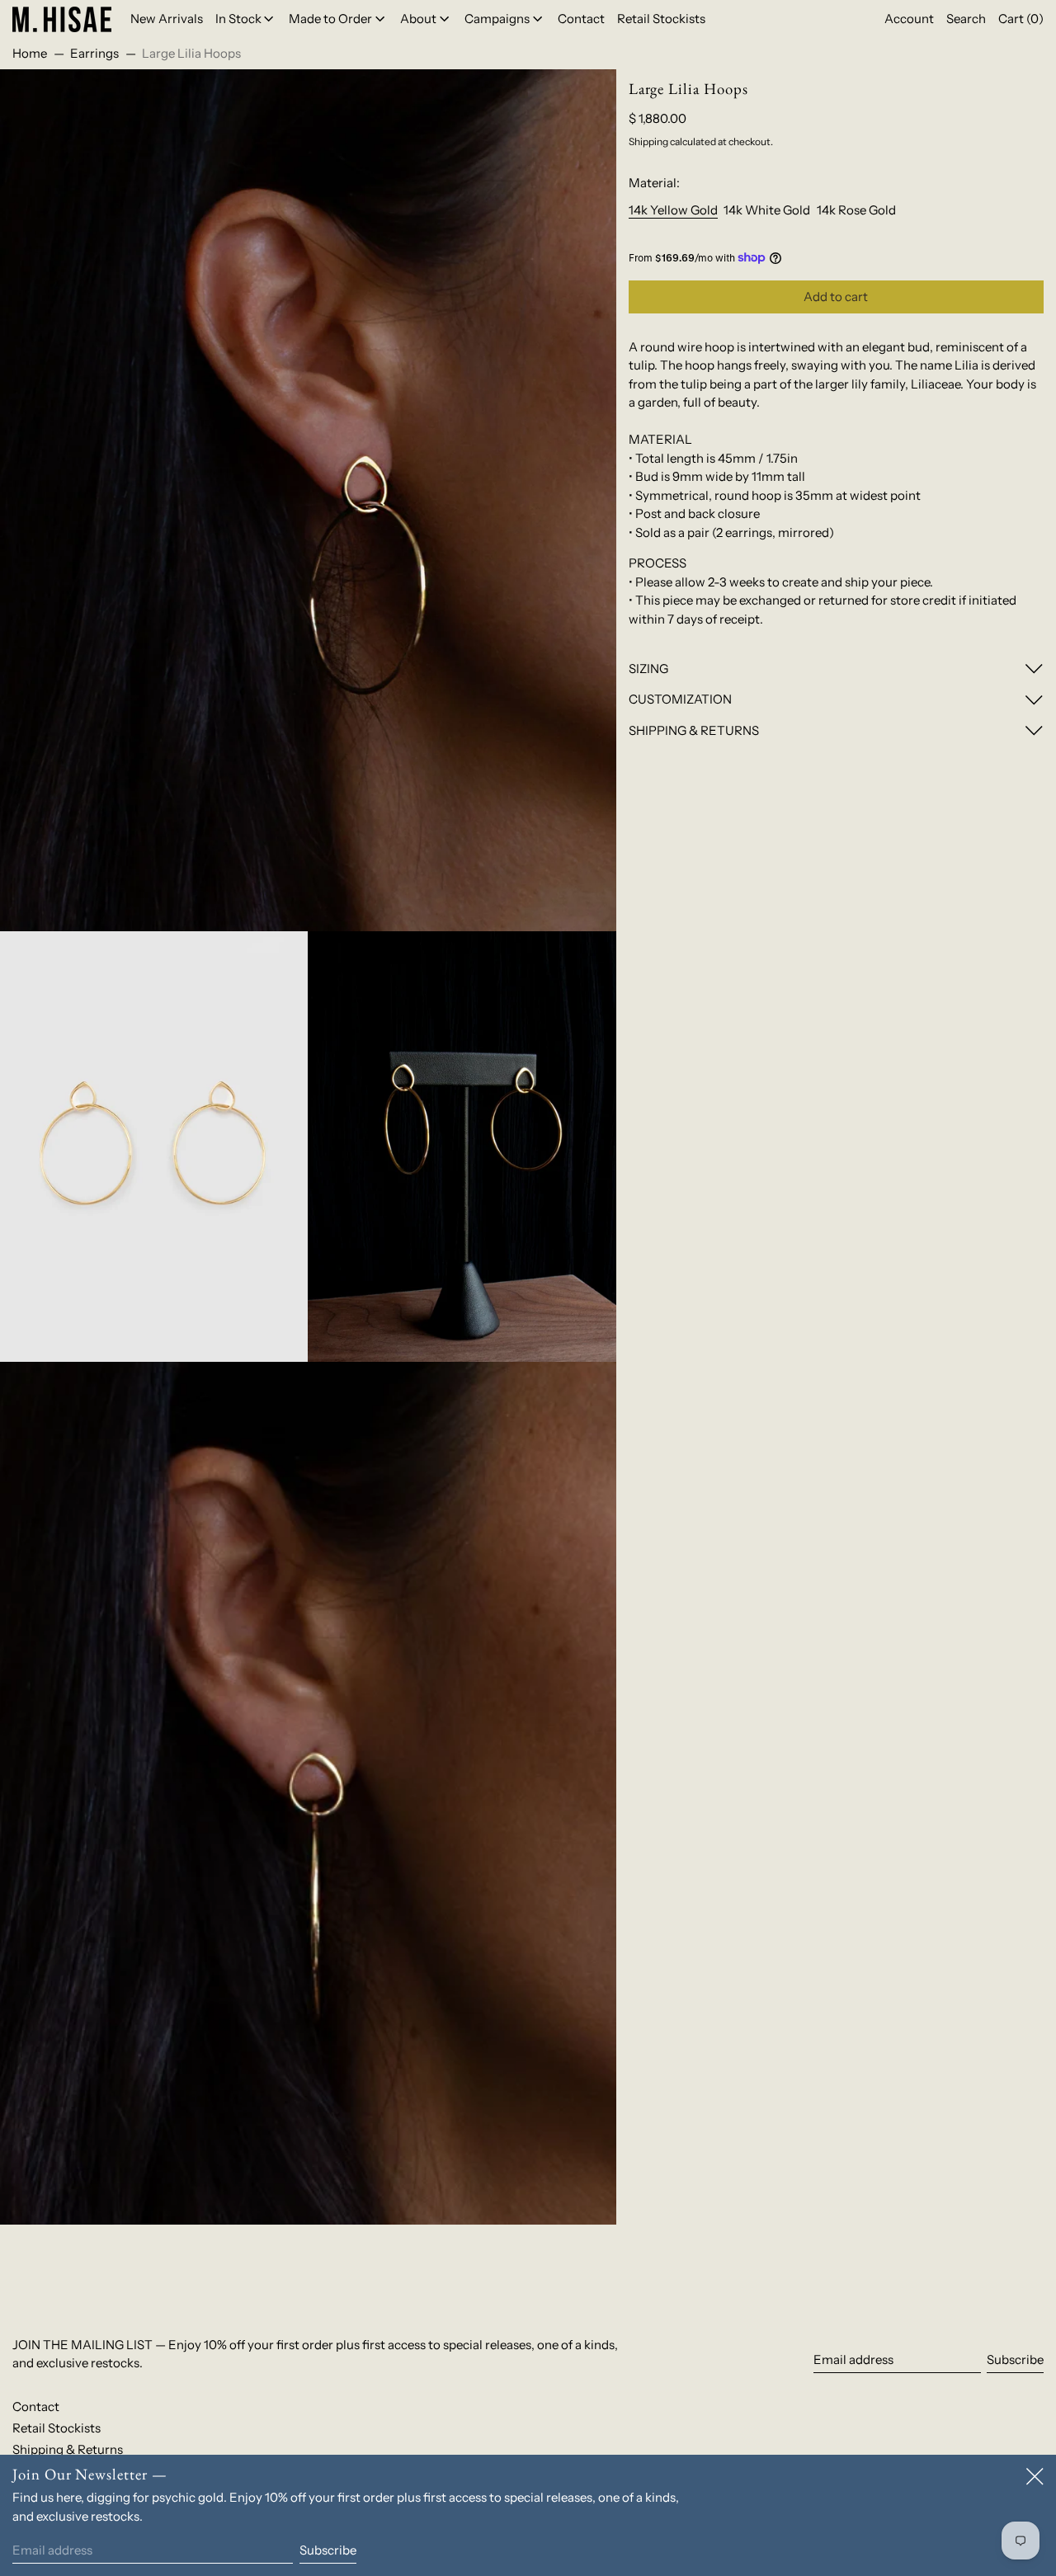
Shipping (648, 141)
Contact (36, 2406)
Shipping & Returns (68, 2449)
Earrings (94, 53)
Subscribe (1015, 2359)
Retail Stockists (57, 2428)
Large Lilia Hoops (191, 53)
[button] (966, 19)
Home (30, 53)
